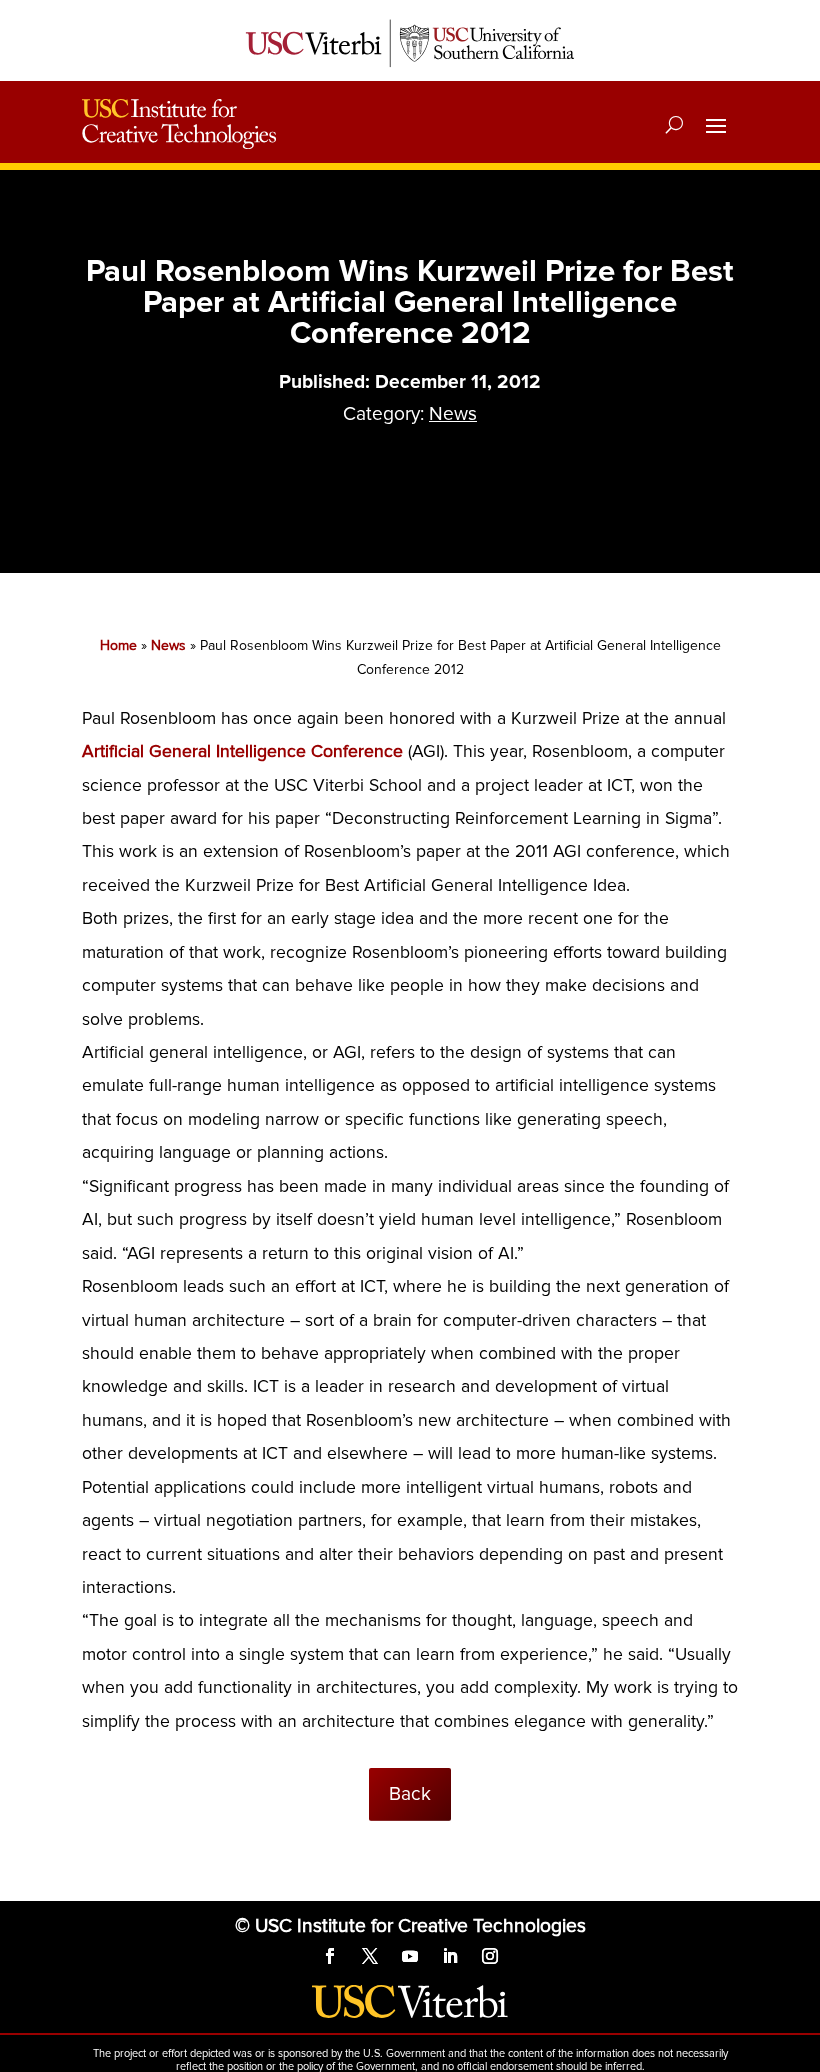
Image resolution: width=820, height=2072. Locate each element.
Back (410, 1794)
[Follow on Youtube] (410, 1956)
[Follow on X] (370, 1956)
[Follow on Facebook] (330, 1956)
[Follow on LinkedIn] (450, 1956)
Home (118, 645)
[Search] (674, 124)
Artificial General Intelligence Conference (245, 751)
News (453, 414)
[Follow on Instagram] (490, 1956)
